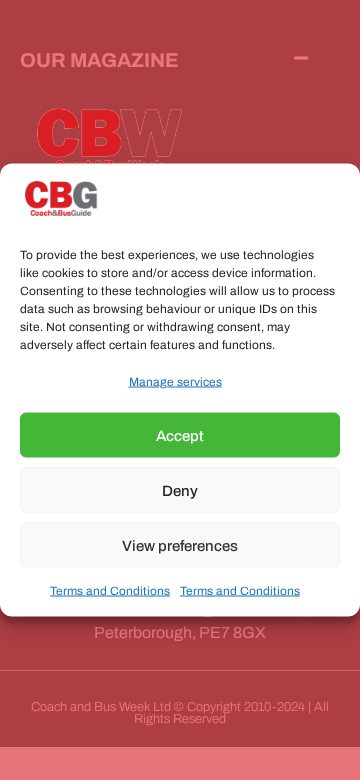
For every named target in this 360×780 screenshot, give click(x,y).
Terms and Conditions (110, 591)
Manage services (175, 382)
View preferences (180, 545)
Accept (180, 435)
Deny (180, 490)
